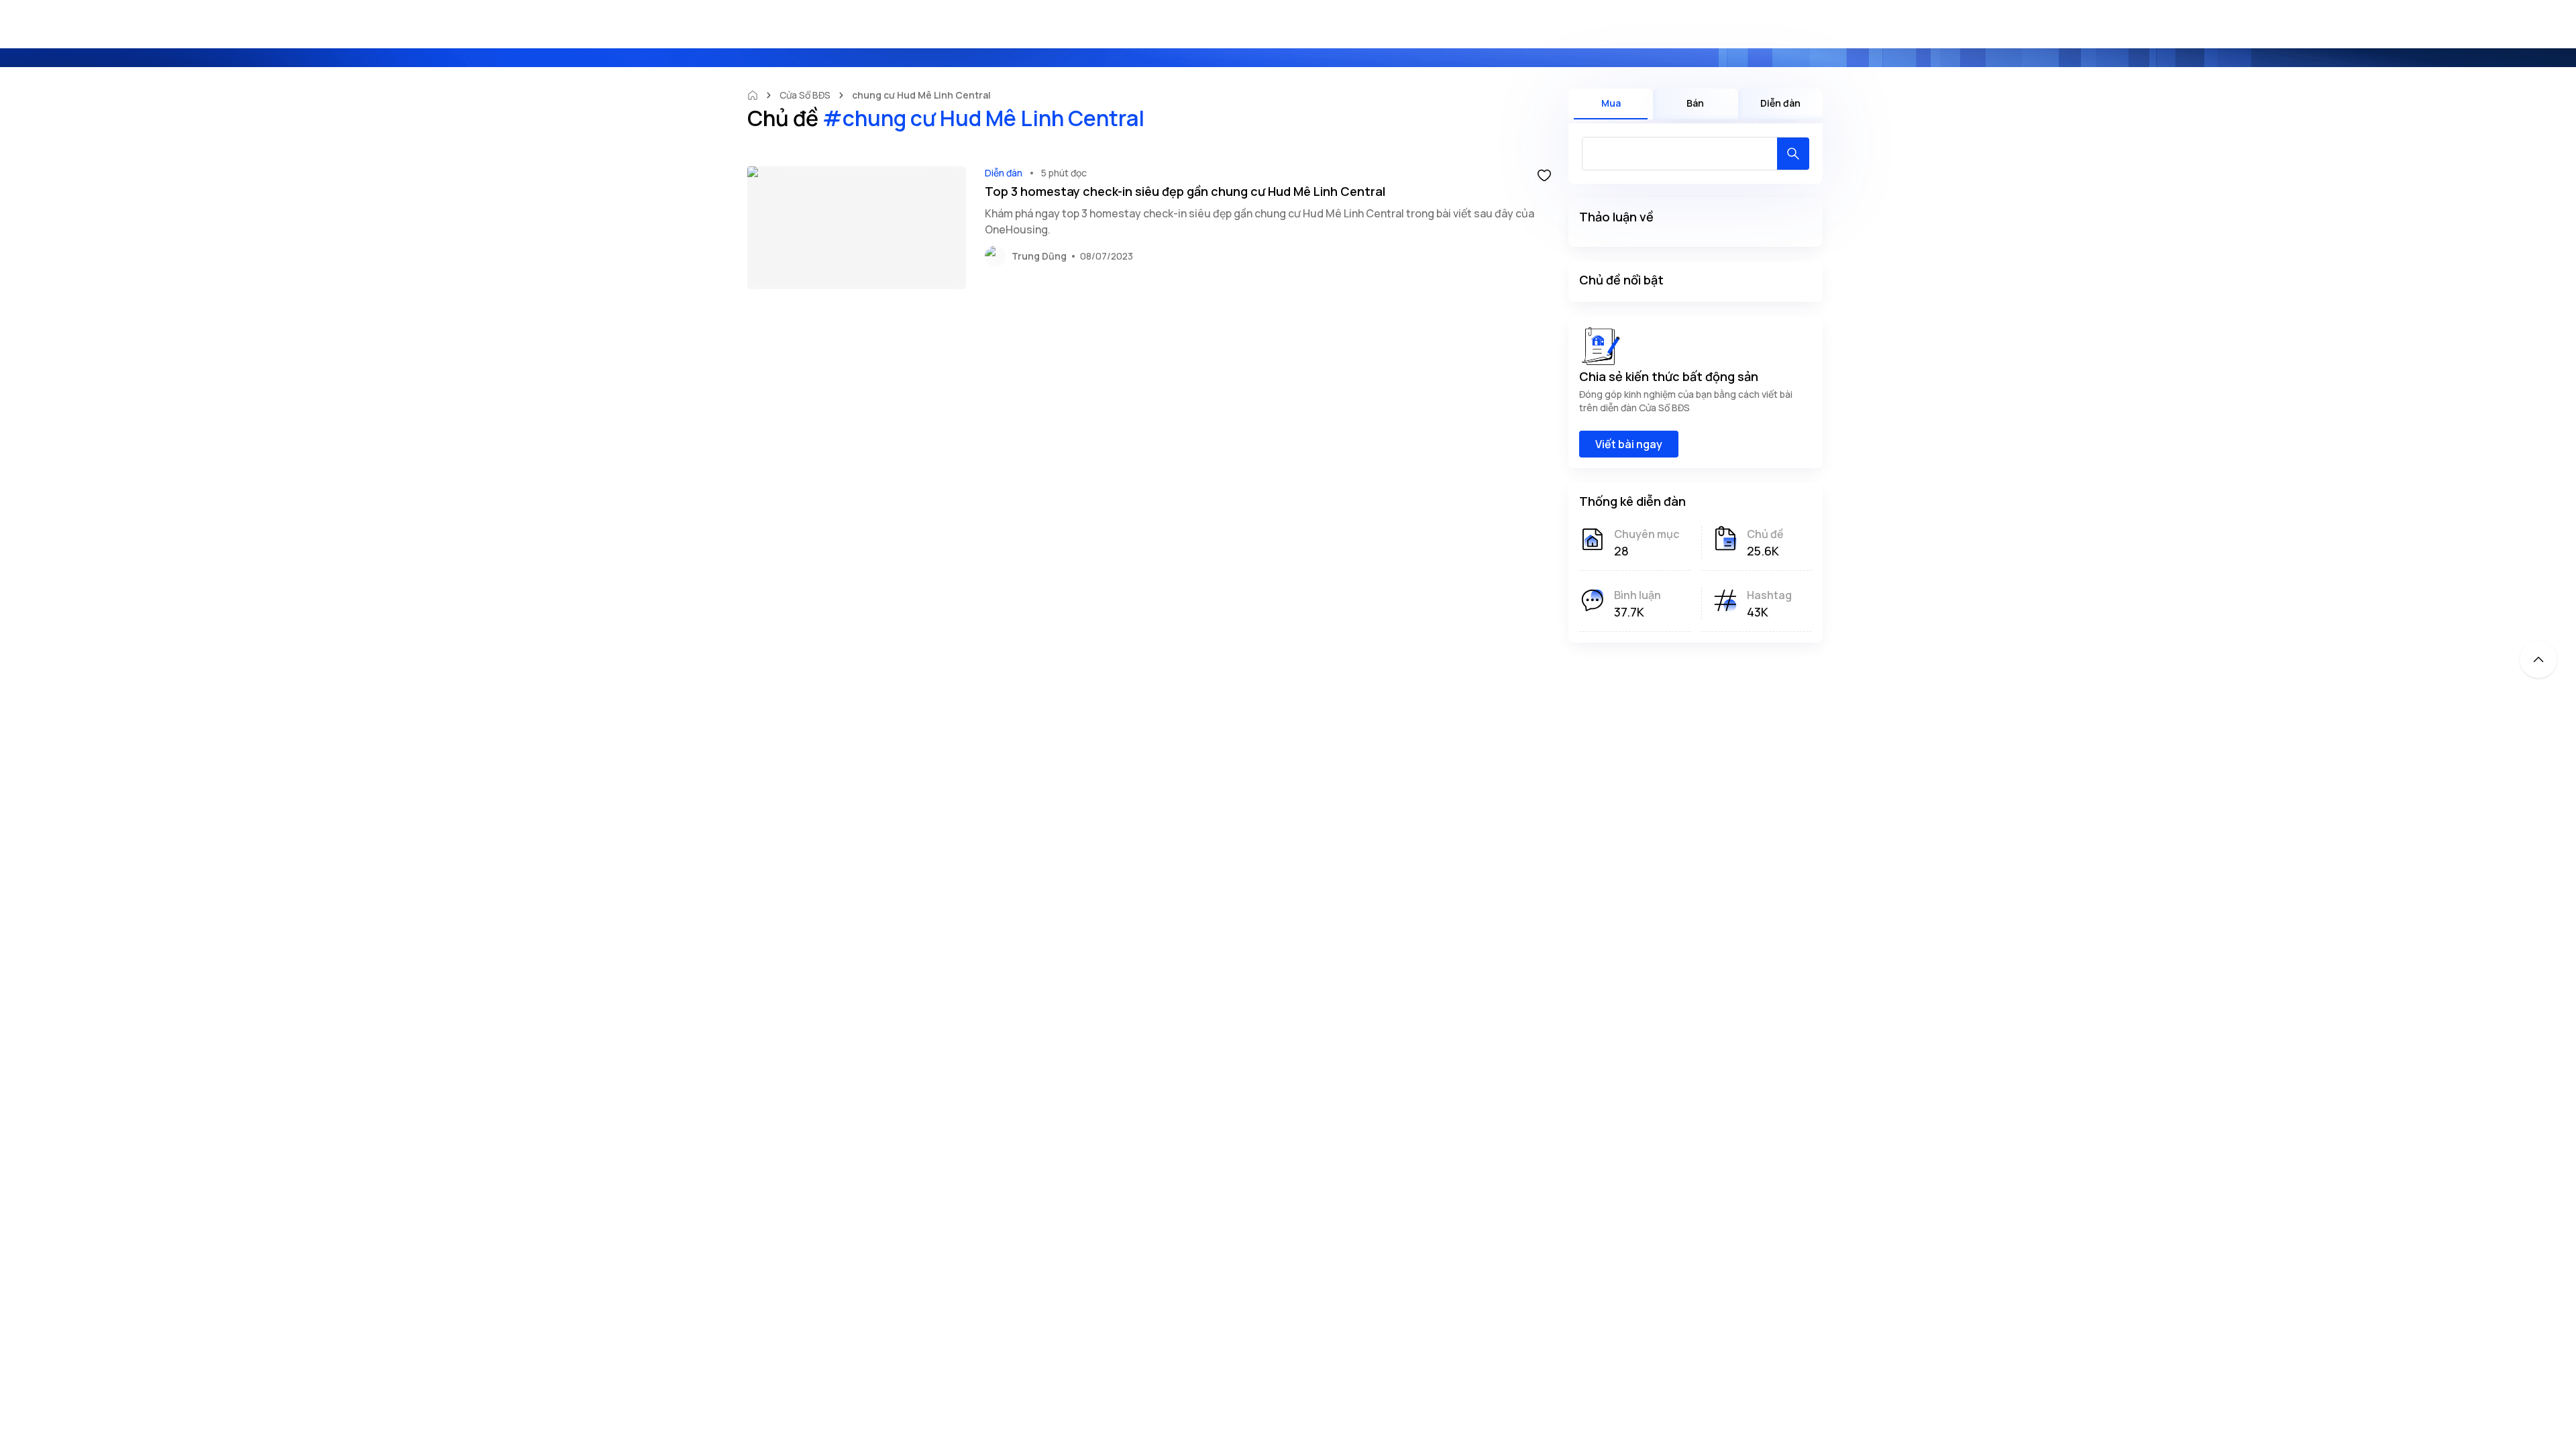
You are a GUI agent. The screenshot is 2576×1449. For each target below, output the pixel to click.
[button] (1544, 174)
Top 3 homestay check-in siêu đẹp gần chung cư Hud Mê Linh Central (1185, 191)
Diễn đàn (1004, 173)
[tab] (1611, 104)
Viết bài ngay (1629, 444)
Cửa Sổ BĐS (805, 95)
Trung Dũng (1039, 256)
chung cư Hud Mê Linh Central (921, 95)
